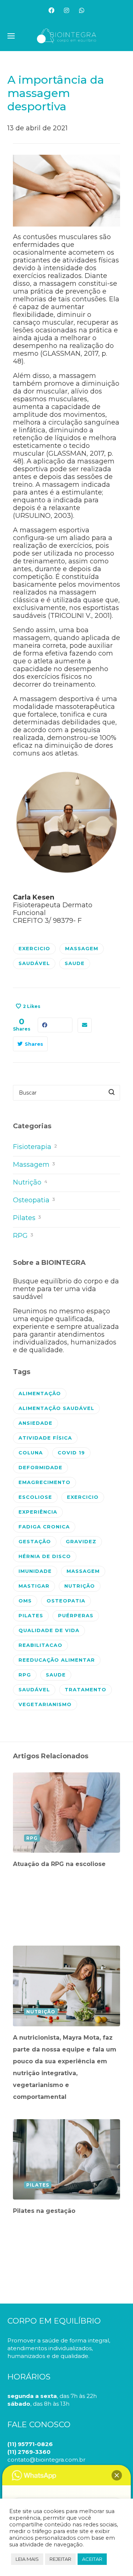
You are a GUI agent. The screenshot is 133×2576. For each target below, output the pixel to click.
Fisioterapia (35, 1147)
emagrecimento (45, 1482)
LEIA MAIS (27, 2559)
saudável (34, 963)
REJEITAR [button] (60, 2559)
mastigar (34, 1586)
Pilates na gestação (44, 2211)
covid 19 (71, 1453)
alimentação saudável (56, 1408)
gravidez (81, 1541)
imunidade (35, 1571)
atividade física (45, 1438)
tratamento (86, 1689)
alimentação (40, 1393)
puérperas (76, 1615)
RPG (23, 1236)
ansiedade (35, 1423)
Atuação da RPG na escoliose (59, 1864)
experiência (38, 1512)
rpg (25, 1675)
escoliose (35, 1497)
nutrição (80, 1586)
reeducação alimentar (57, 1660)
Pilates (27, 1218)
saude (75, 963)
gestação (35, 1541)
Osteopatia (34, 1200)
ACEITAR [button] (92, 2559)
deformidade (40, 1467)
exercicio (34, 948)
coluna (31, 1453)
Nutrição (30, 1182)
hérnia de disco (45, 1556)
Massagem (34, 1165)
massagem (82, 948)
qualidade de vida (49, 1630)
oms (25, 1601)
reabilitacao (40, 1645)
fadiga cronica (44, 1527)
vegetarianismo (45, 1704)
